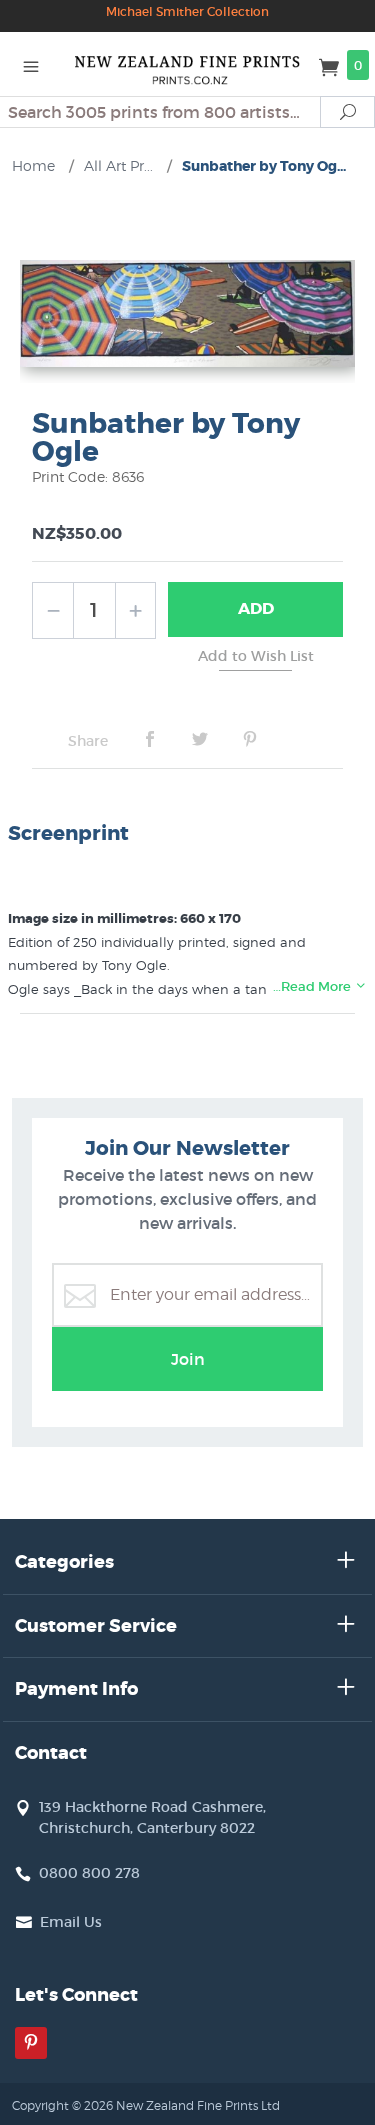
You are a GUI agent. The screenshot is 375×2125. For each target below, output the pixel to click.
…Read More (313, 986)
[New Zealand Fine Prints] (188, 64)
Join (188, 1359)
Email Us (71, 1922)
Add (256, 608)
